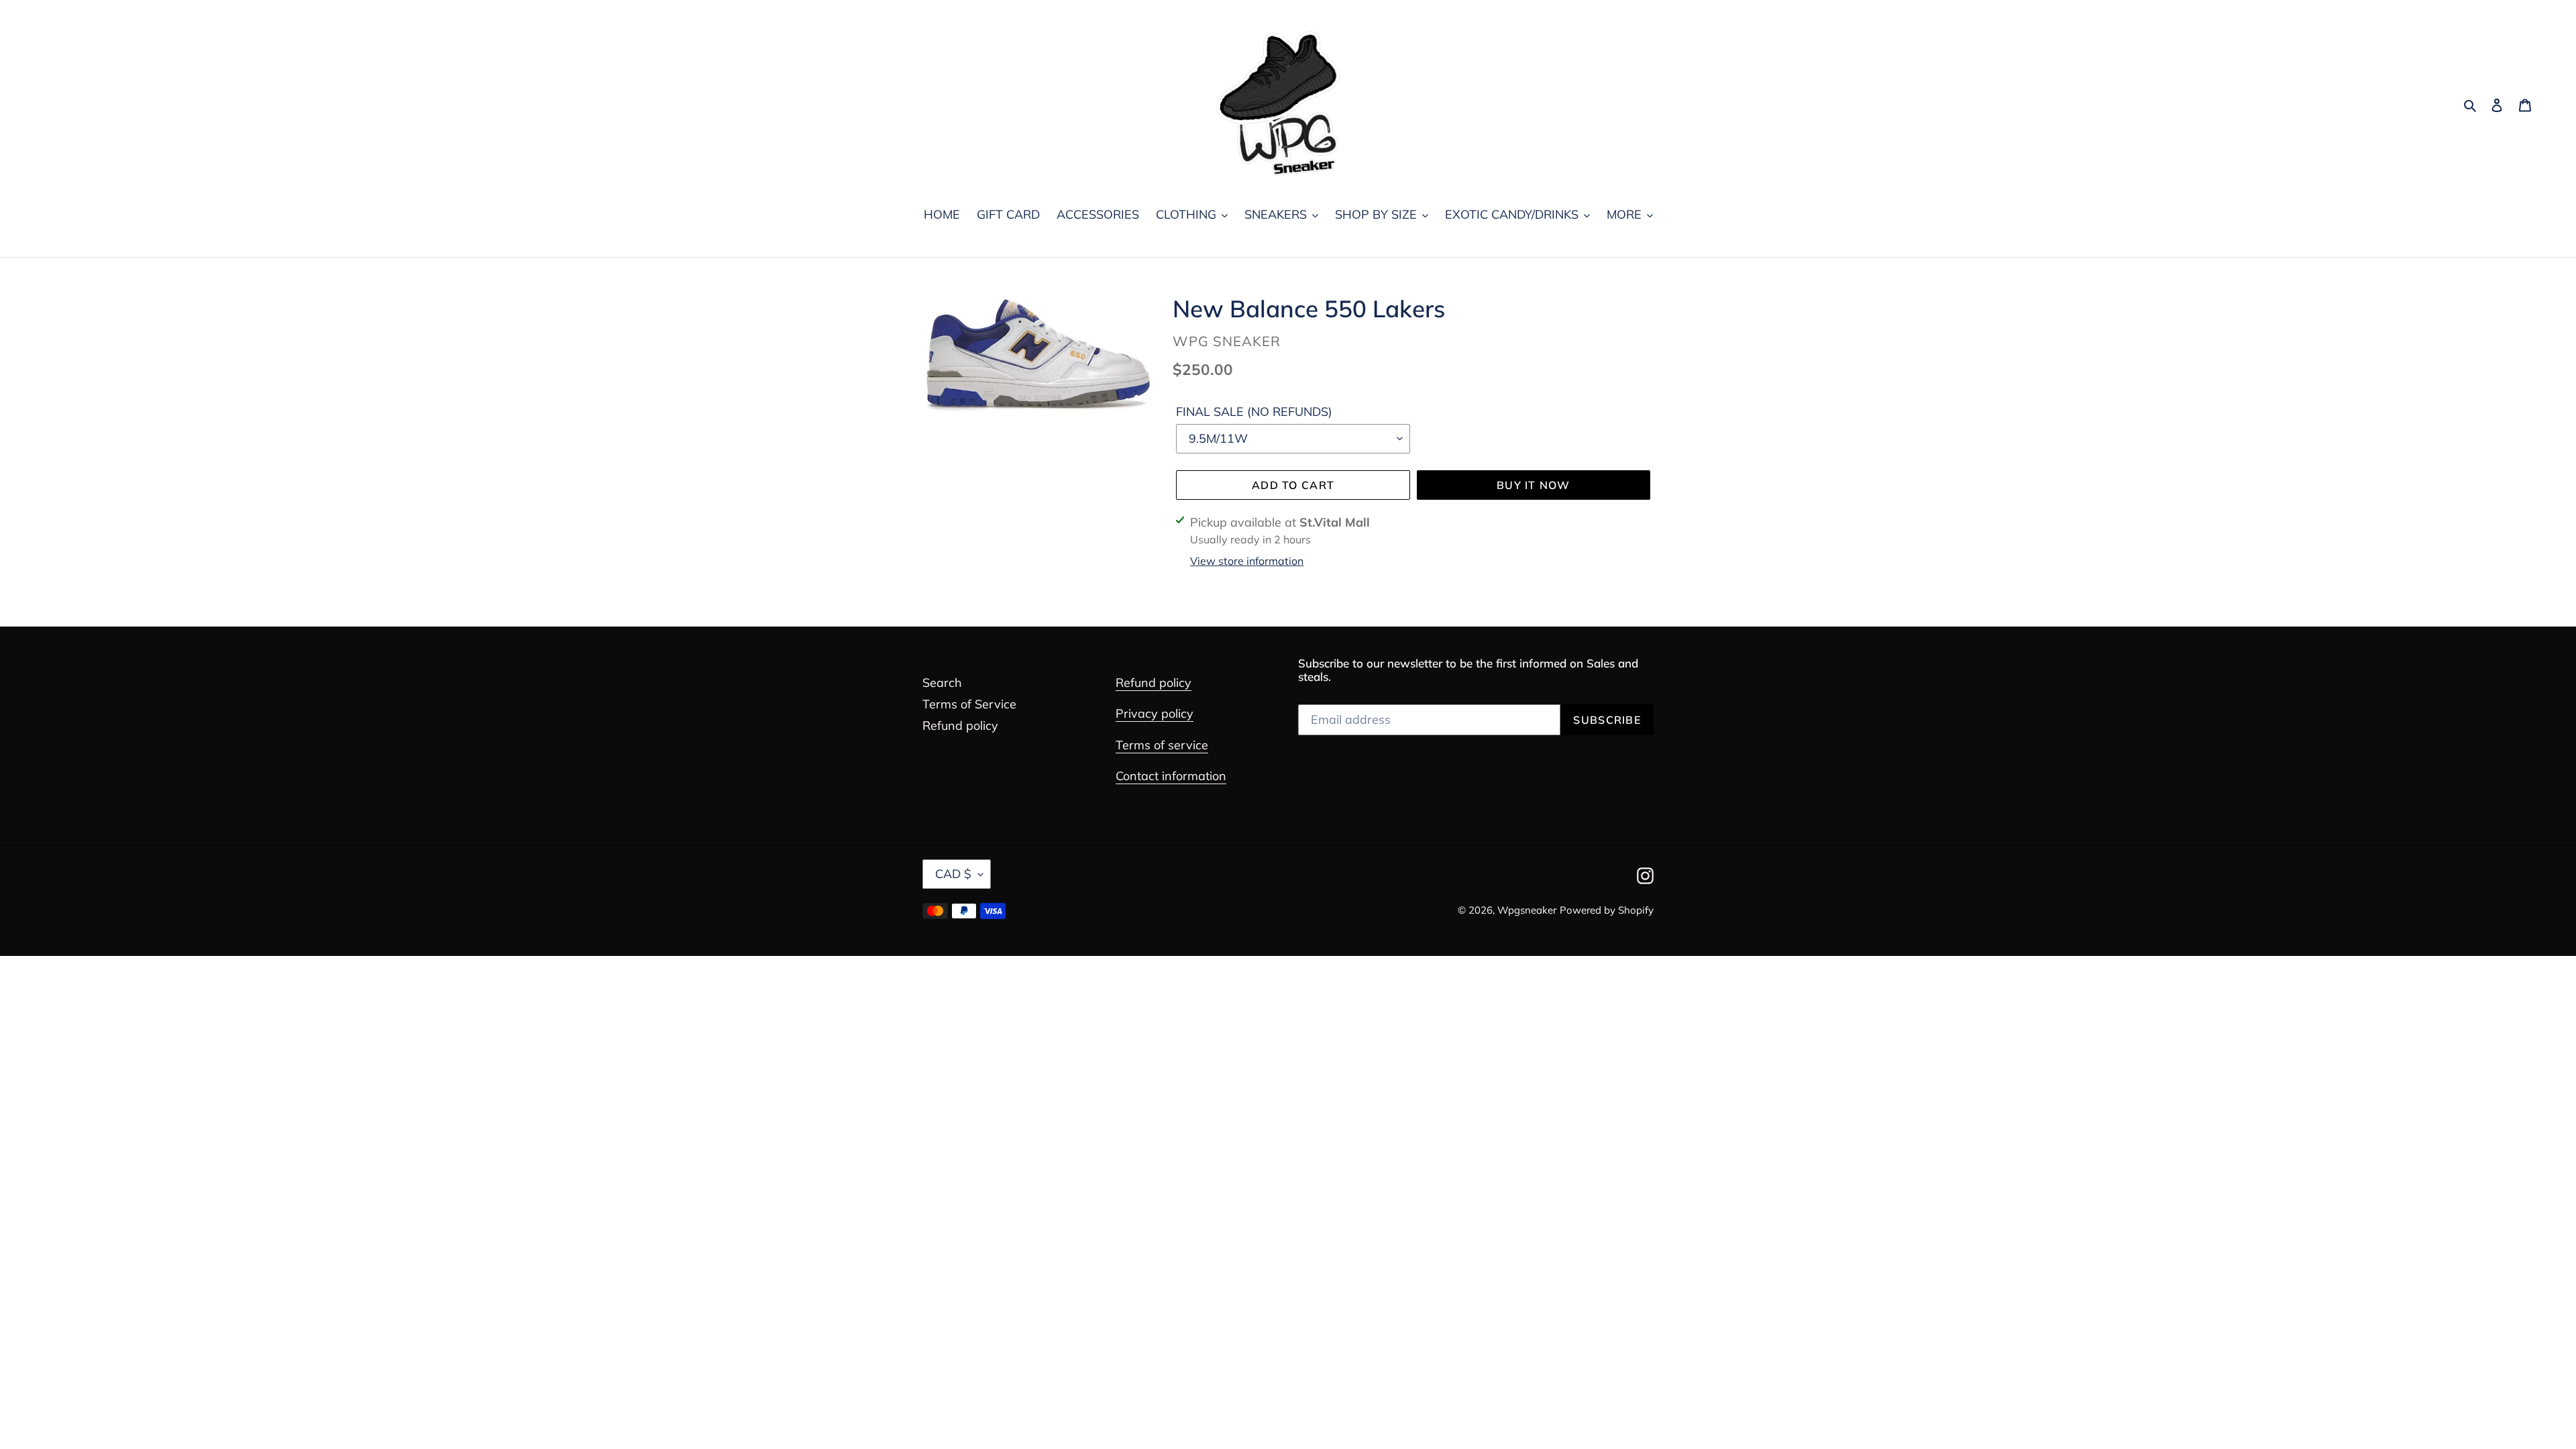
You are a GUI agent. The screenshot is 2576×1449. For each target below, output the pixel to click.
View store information (1247, 561)
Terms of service (1162, 745)
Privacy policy (1155, 713)
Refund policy (960, 726)
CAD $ (953, 874)
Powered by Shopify (1607, 910)
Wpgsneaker (1527, 910)
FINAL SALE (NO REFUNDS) (1254, 412)
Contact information (1171, 776)
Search (942, 683)
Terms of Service (969, 704)
